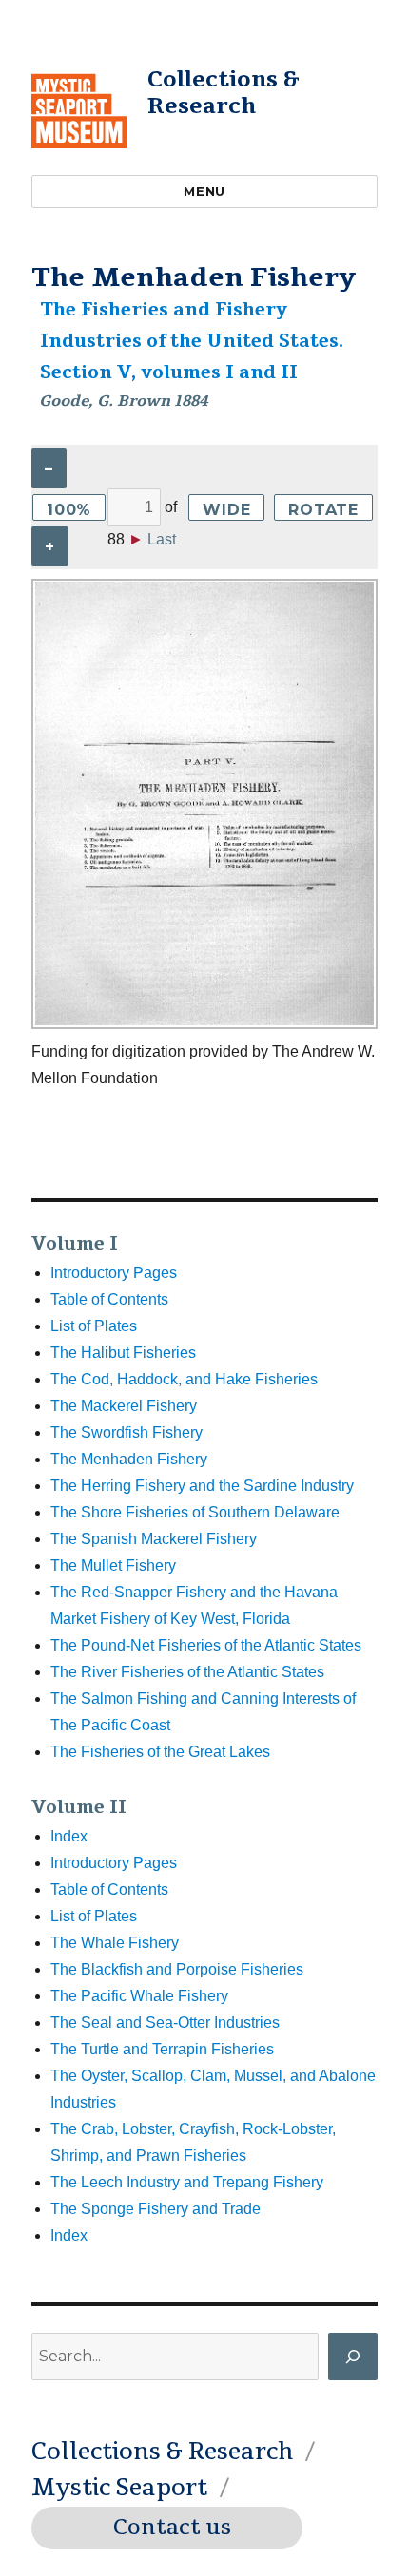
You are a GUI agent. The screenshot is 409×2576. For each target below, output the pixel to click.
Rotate (323, 510)
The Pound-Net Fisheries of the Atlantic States (206, 1645)
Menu (204, 191)
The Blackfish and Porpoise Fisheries (177, 1969)
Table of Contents (109, 1299)
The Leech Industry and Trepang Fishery (187, 2182)
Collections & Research (224, 93)
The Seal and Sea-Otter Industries (165, 2023)
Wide (226, 510)
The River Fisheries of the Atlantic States (187, 1672)
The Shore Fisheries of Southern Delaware (195, 1512)
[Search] (353, 2357)
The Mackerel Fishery (124, 1406)
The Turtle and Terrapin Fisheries (162, 2049)
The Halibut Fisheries (123, 1353)
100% (69, 510)
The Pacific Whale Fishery (139, 1996)
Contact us (172, 2528)
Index (69, 1836)
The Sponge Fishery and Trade (156, 2209)
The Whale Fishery (115, 1943)
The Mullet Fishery (113, 1565)
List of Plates (94, 1326)
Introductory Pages (114, 1273)
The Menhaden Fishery (129, 1459)
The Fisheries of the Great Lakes (160, 1752)
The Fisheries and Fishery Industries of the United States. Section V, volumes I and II (192, 341)
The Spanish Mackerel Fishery (154, 1539)
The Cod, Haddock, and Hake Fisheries (184, 1379)
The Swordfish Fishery (127, 1432)
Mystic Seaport (119, 2488)
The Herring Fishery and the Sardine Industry (202, 1486)
